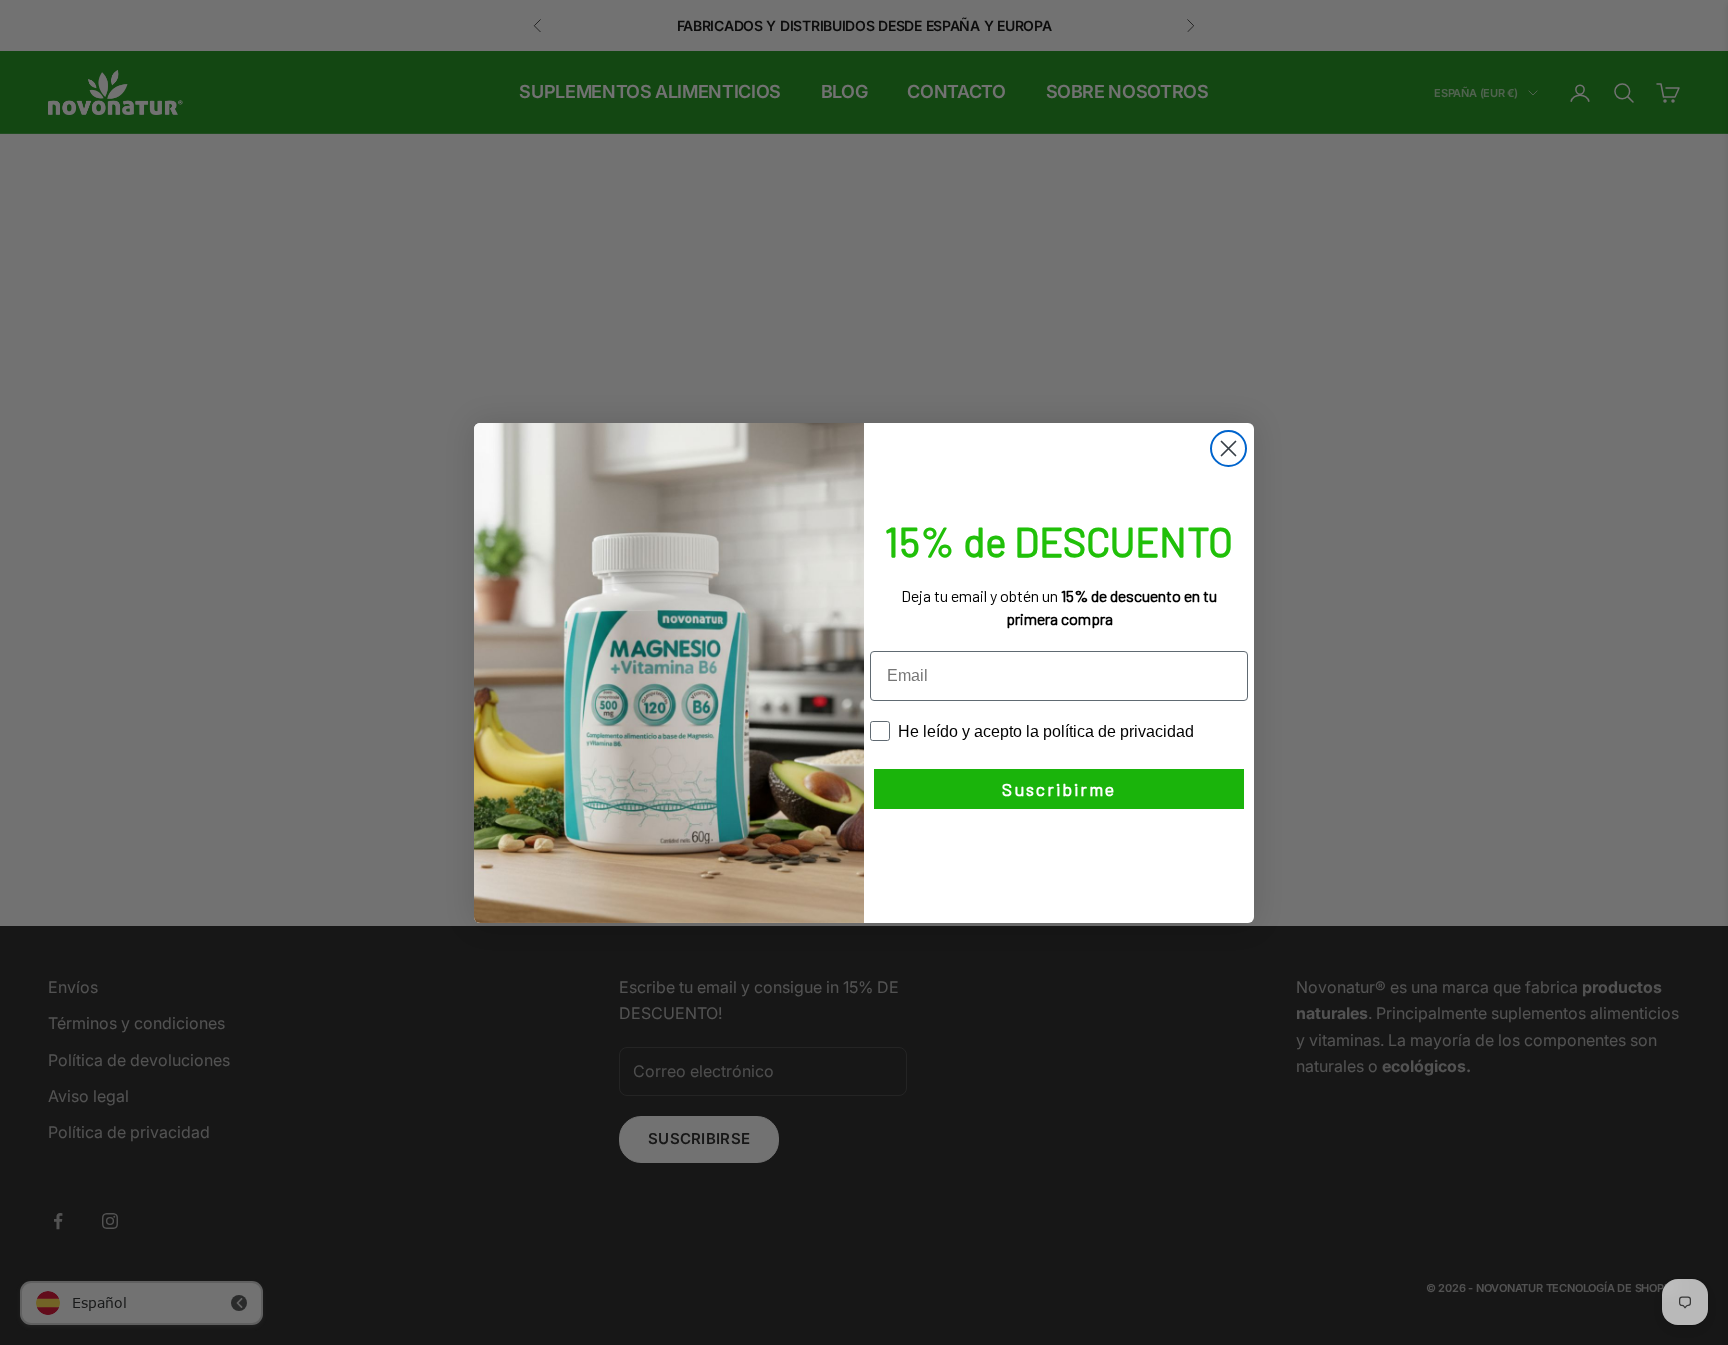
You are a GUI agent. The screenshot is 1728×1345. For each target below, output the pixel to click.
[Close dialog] (1228, 448)
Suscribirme (1059, 789)
